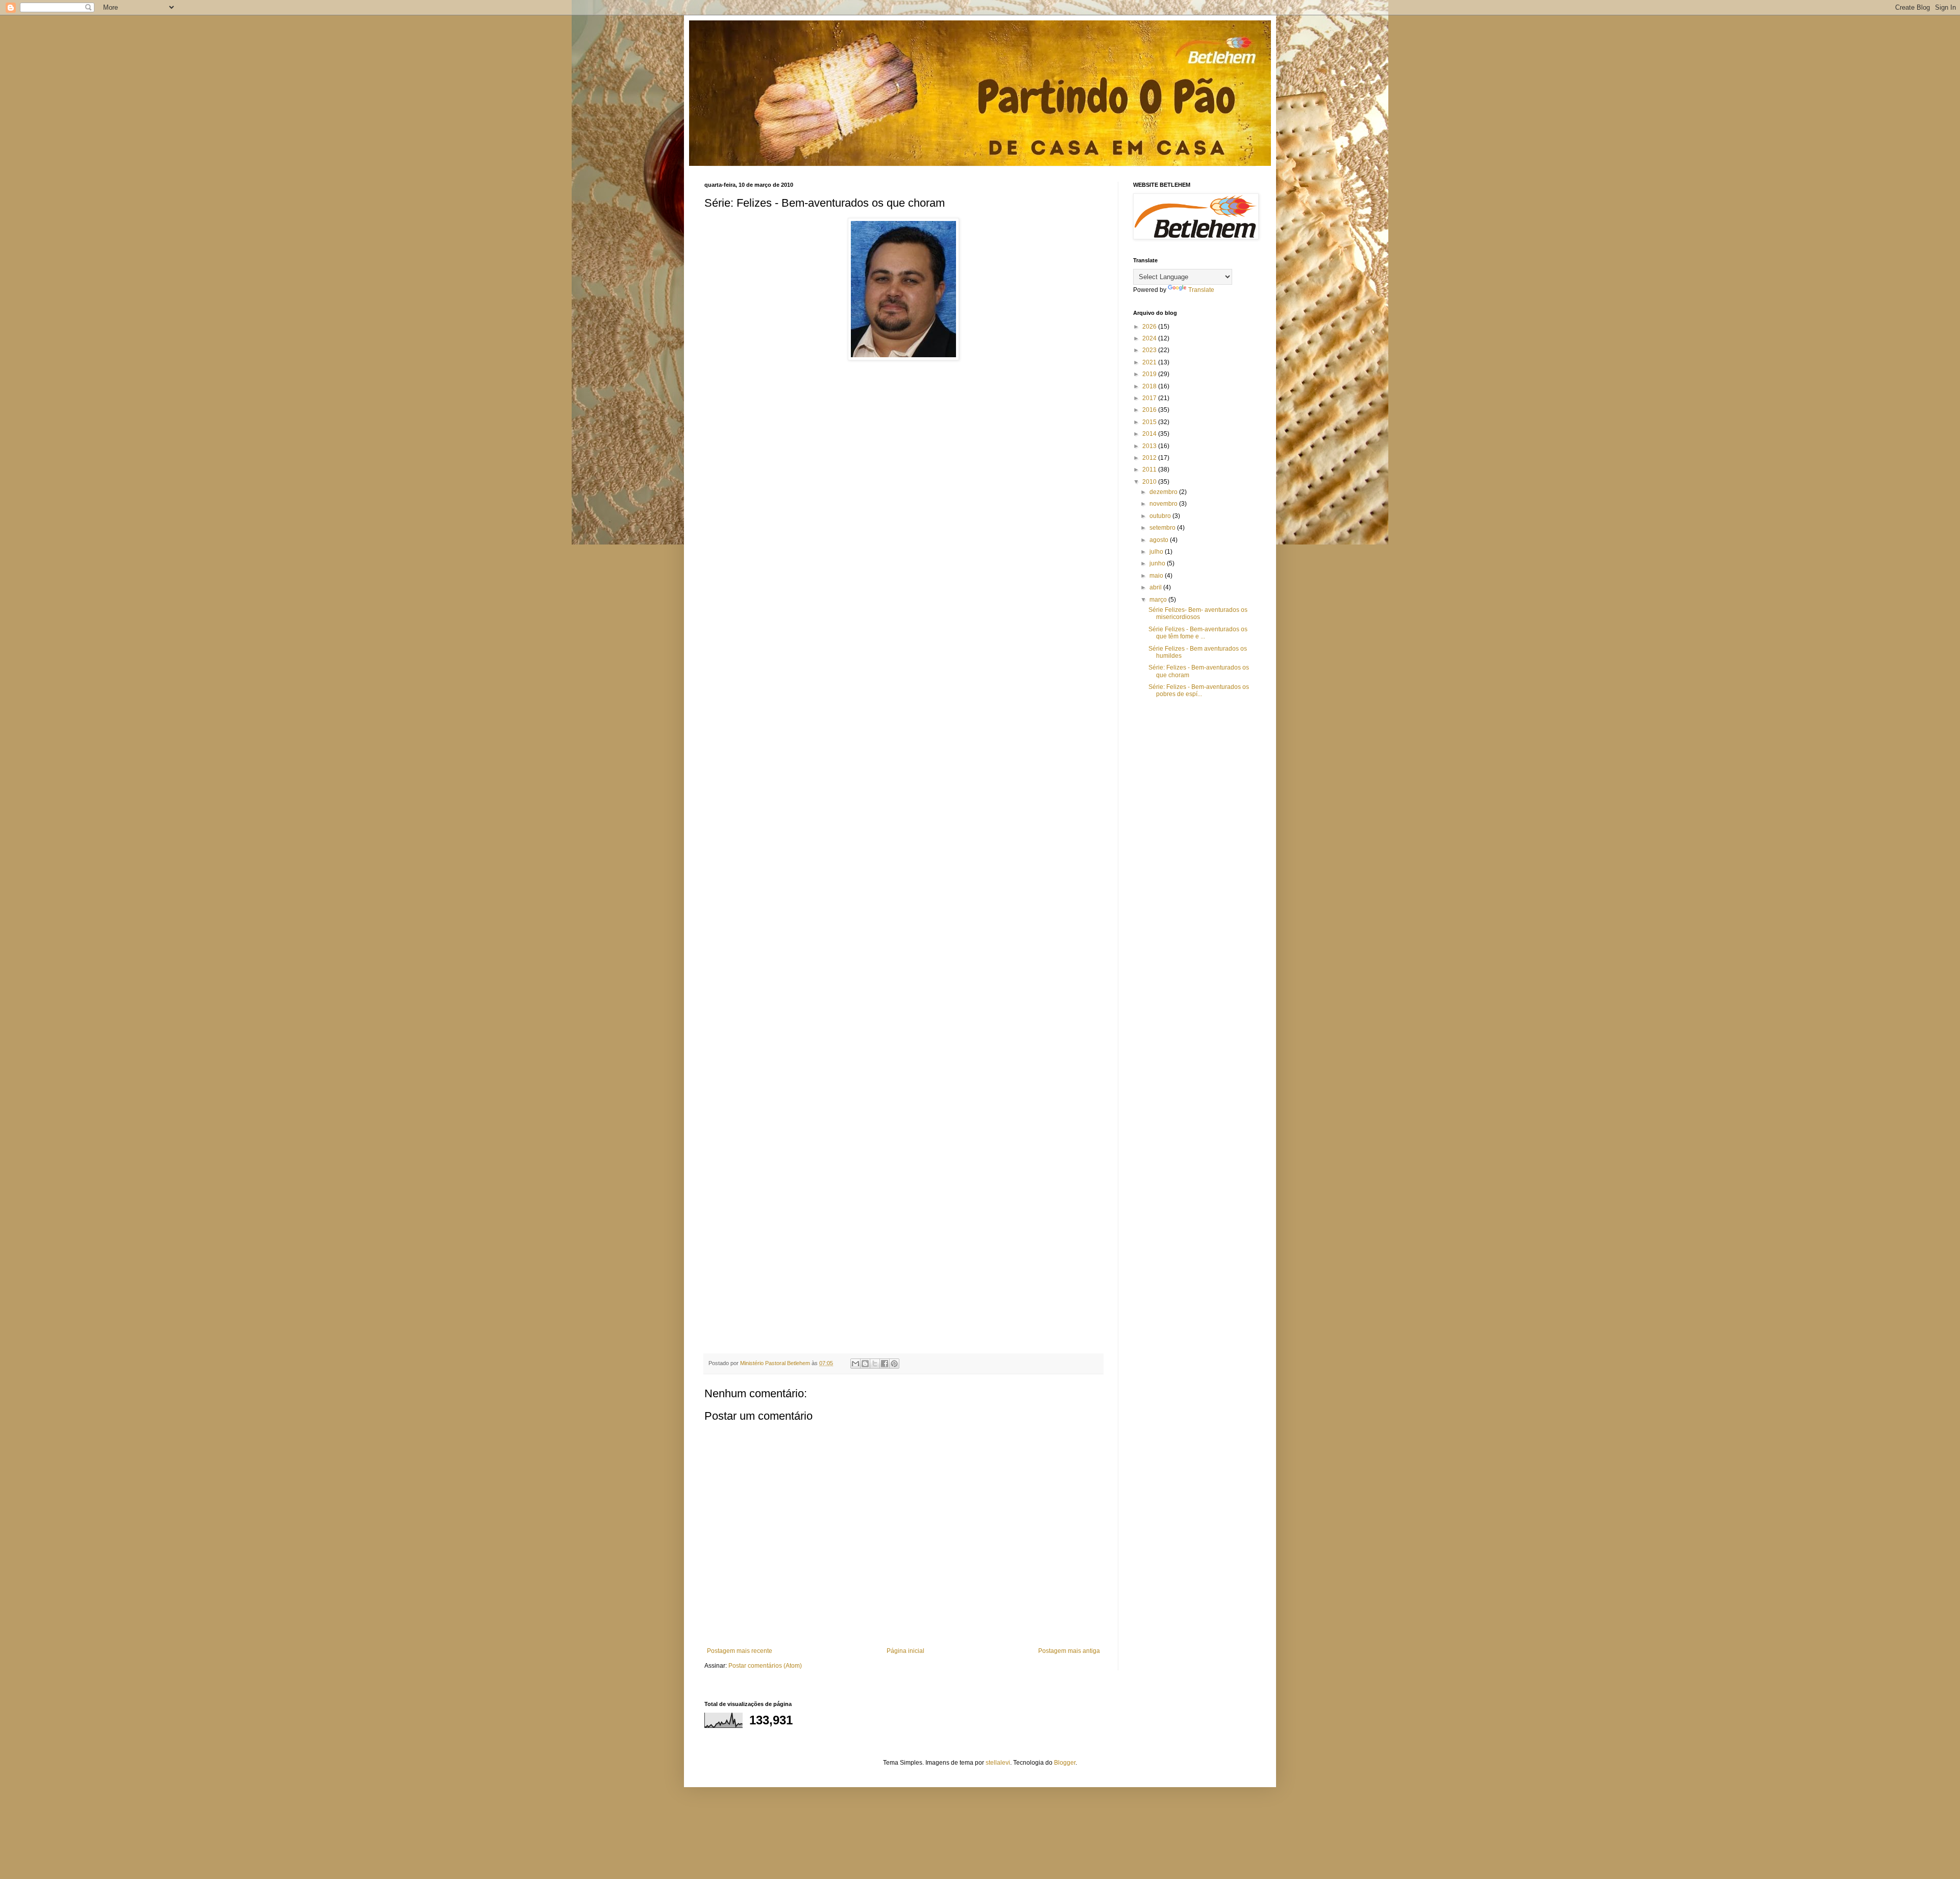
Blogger (1065, 1763)
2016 (1150, 410)
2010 (1150, 482)
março (1159, 600)
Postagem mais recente (740, 1651)
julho (1157, 552)
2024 (1150, 338)
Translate (1201, 290)
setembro (1163, 528)
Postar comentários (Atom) (765, 1666)
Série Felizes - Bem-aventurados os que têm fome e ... (1198, 633)
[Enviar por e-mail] (855, 1364)
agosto (1160, 540)
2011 (1150, 469)
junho (1158, 563)
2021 (1150, 362)
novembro (1164, 504)
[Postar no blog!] (865, 1364)
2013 (1150, 446)
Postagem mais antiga (1069, 1651)
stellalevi (998, 1763)
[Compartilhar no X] (875, 1364)
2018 (1150, 386)
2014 (1150, 434)
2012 (1150, 458)
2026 (1150, 327)
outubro (1161, 516)
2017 (1150, 398)
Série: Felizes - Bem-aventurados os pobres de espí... (1199, 690)
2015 (1150, 422)
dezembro (1164, 492)
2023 (1150, 350)
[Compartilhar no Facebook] (885, 1364)
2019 (1150, 374)
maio (1157, 576)
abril (1156, 587)
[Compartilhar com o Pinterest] (894, 1364)
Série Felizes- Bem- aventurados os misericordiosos (1198, 613)
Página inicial (905, 1651)
